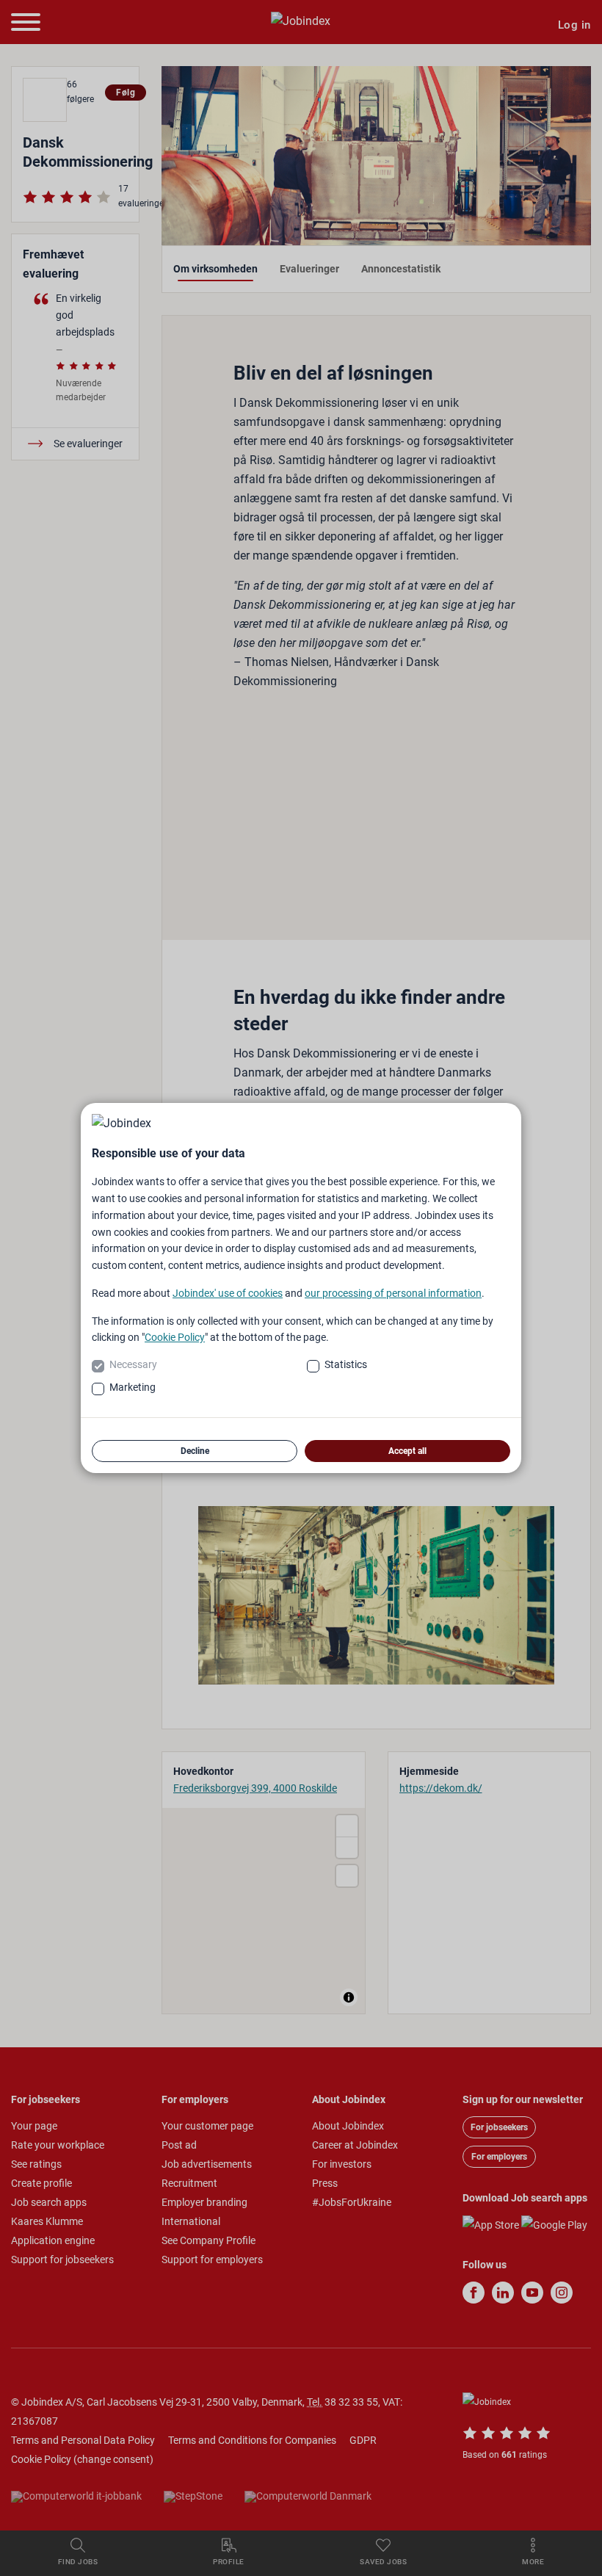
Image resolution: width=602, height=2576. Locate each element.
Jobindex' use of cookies (228, 1293)
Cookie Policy (175, 1337)
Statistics (346, 1364)
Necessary (133, 1364)
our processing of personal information (393, 1293)
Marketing (133, 1387)
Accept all (407, 1451)
